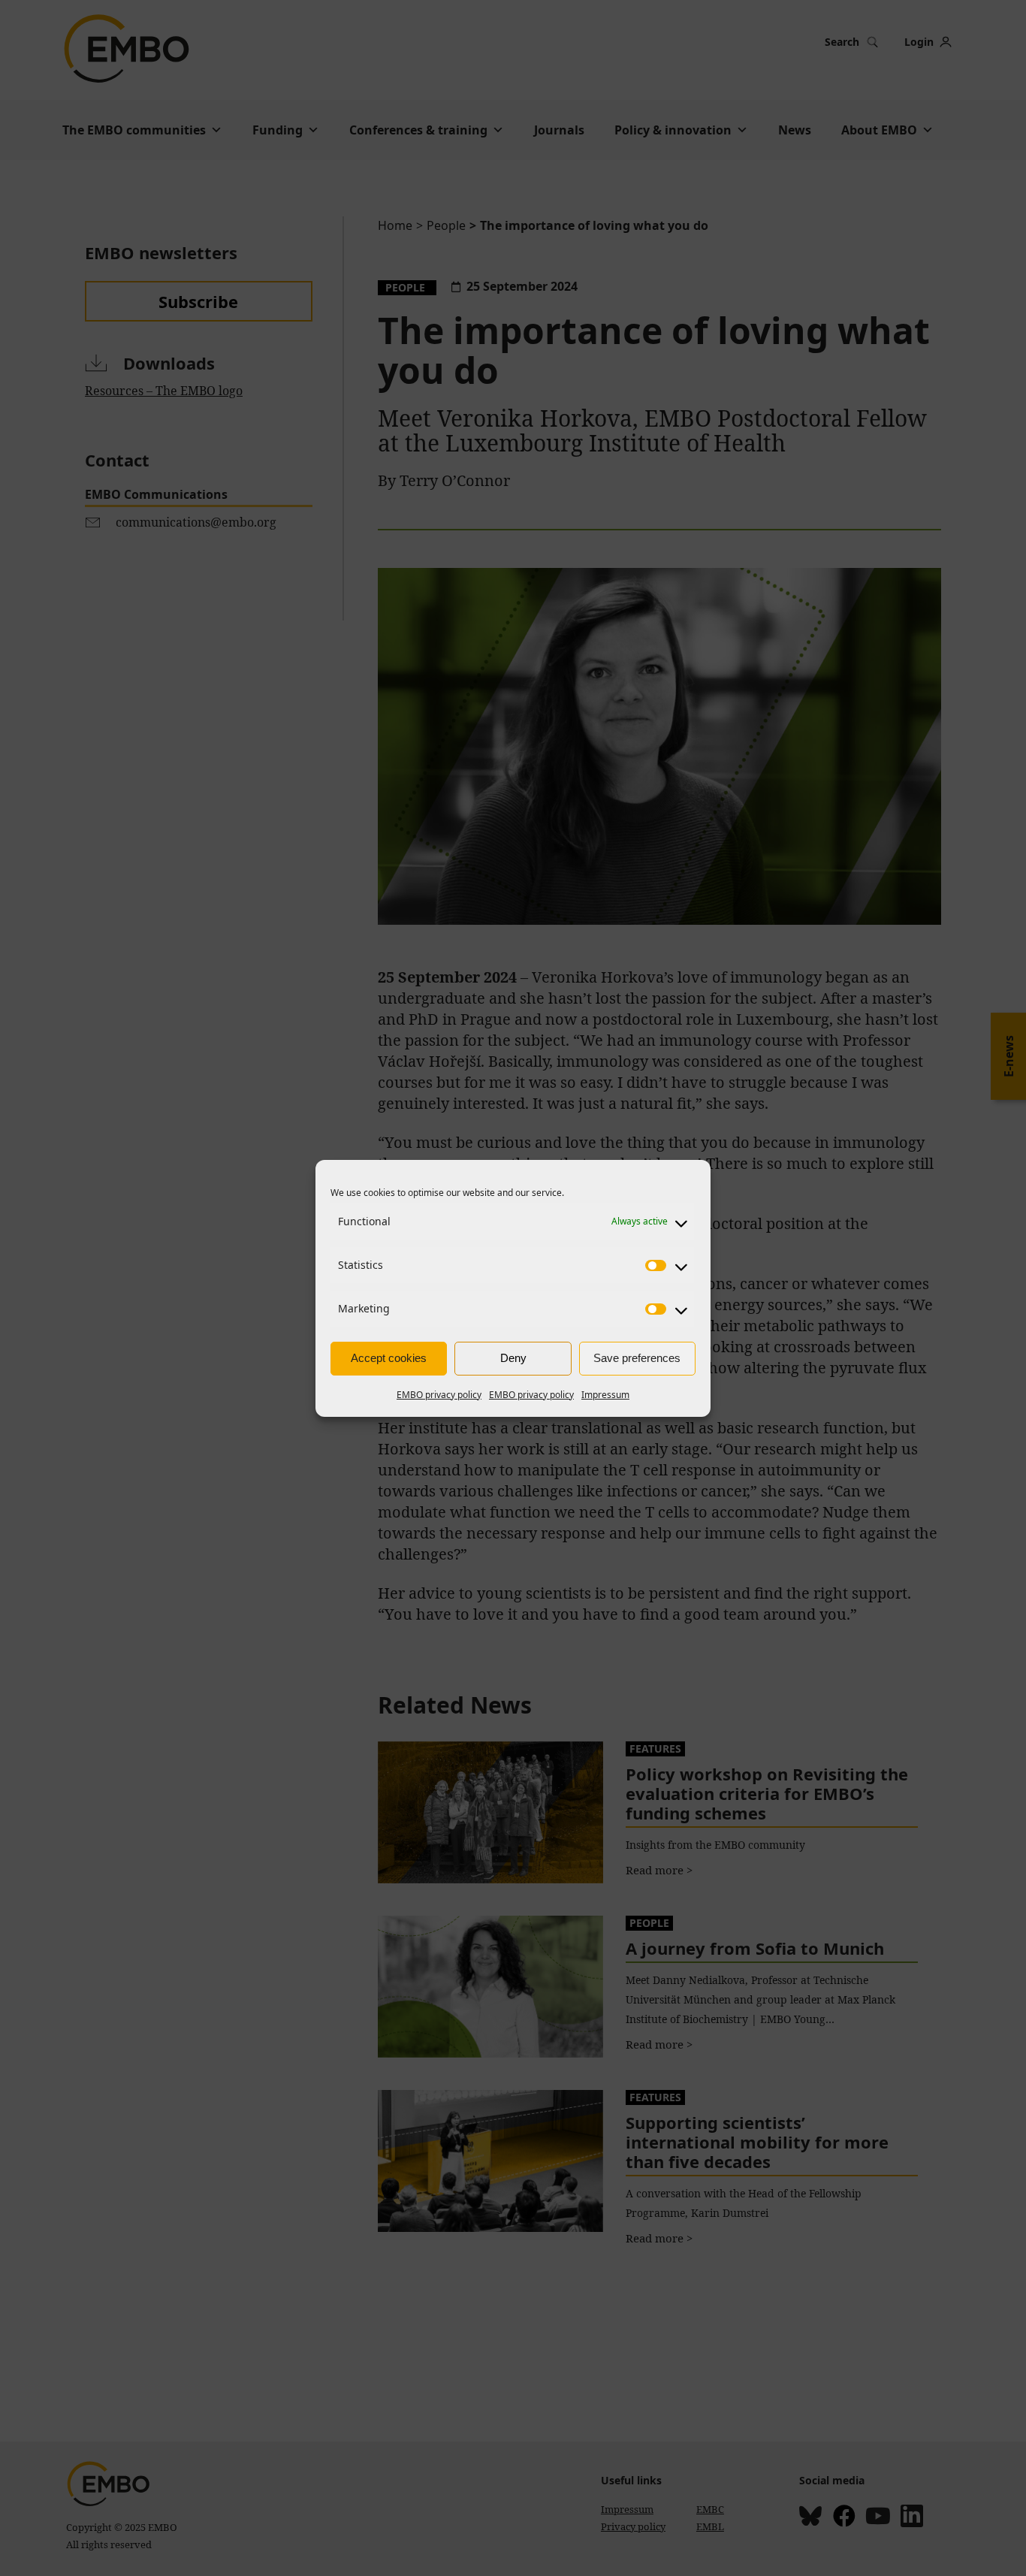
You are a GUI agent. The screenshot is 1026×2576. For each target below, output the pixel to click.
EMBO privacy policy (439, 1395)
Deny (513, 1358)
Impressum (605, 1395)
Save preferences (637, 1358)
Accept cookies (389, 1358)
